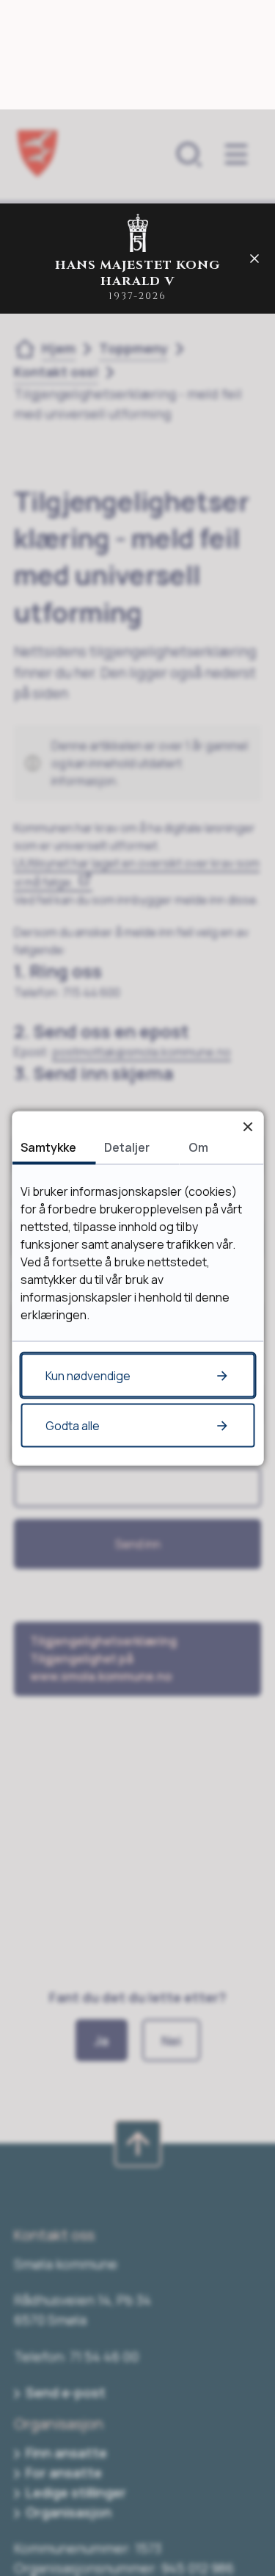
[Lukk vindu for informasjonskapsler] (247, 1126)
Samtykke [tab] (48, 1147)
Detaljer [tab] (127, 1147)
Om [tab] (198, 1147)
